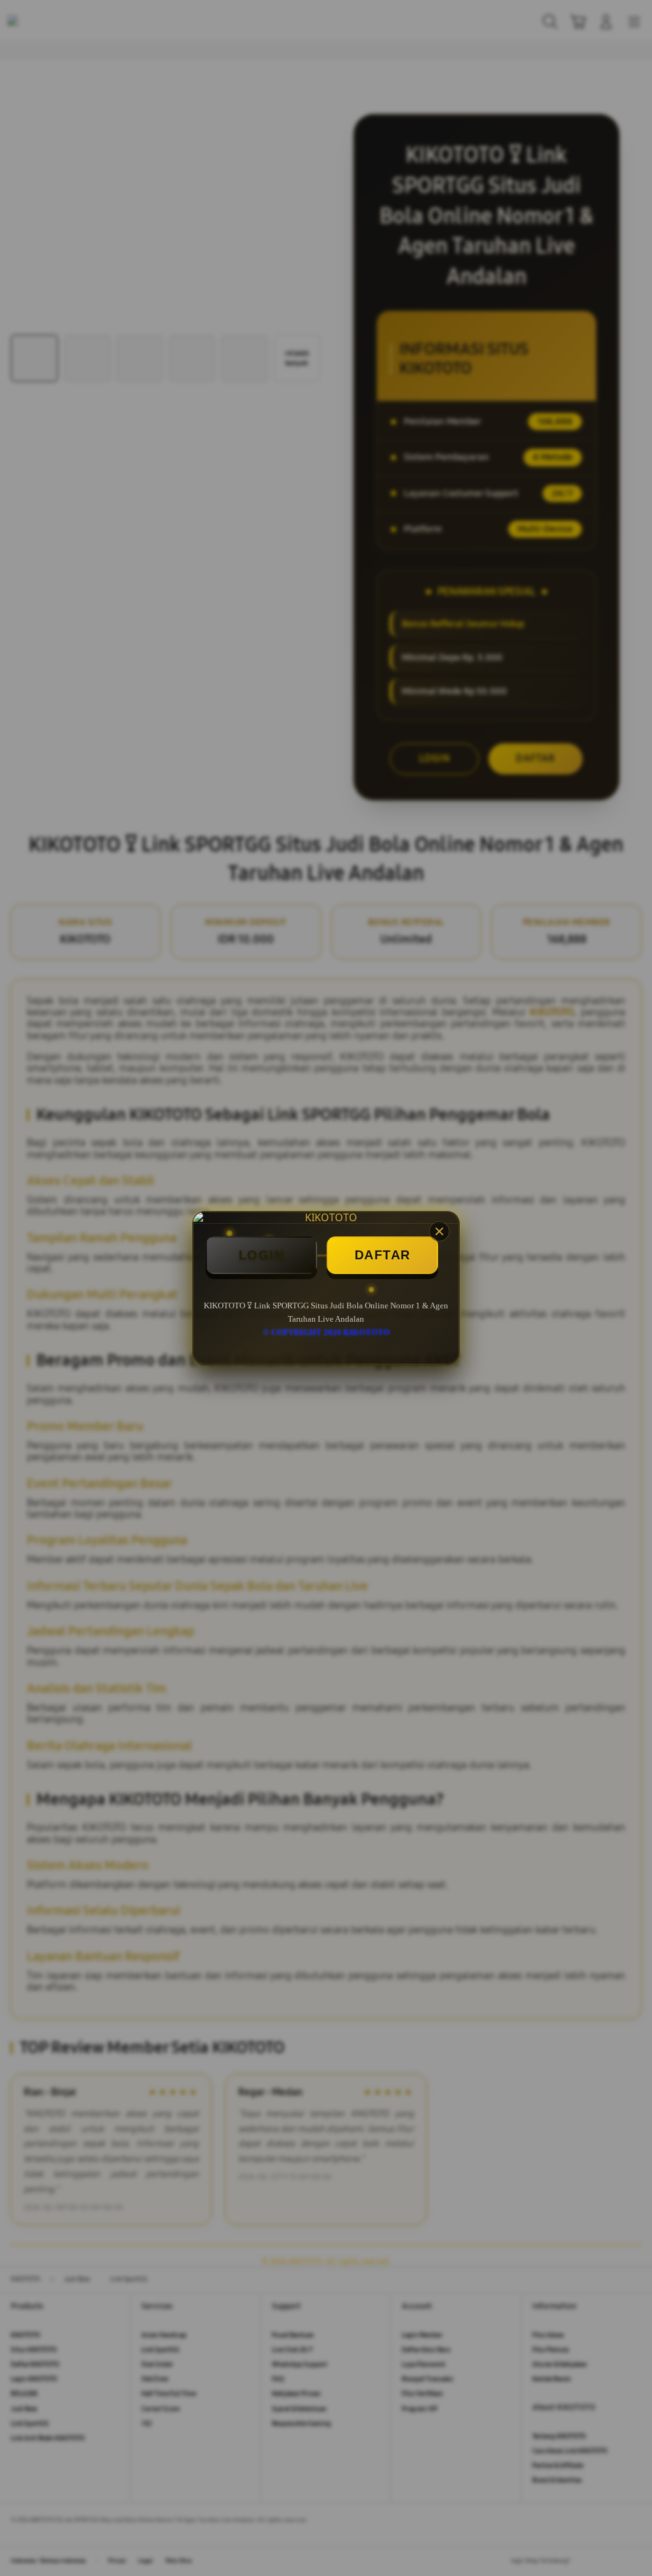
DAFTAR (383, 1255)
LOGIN (262, 1255)
